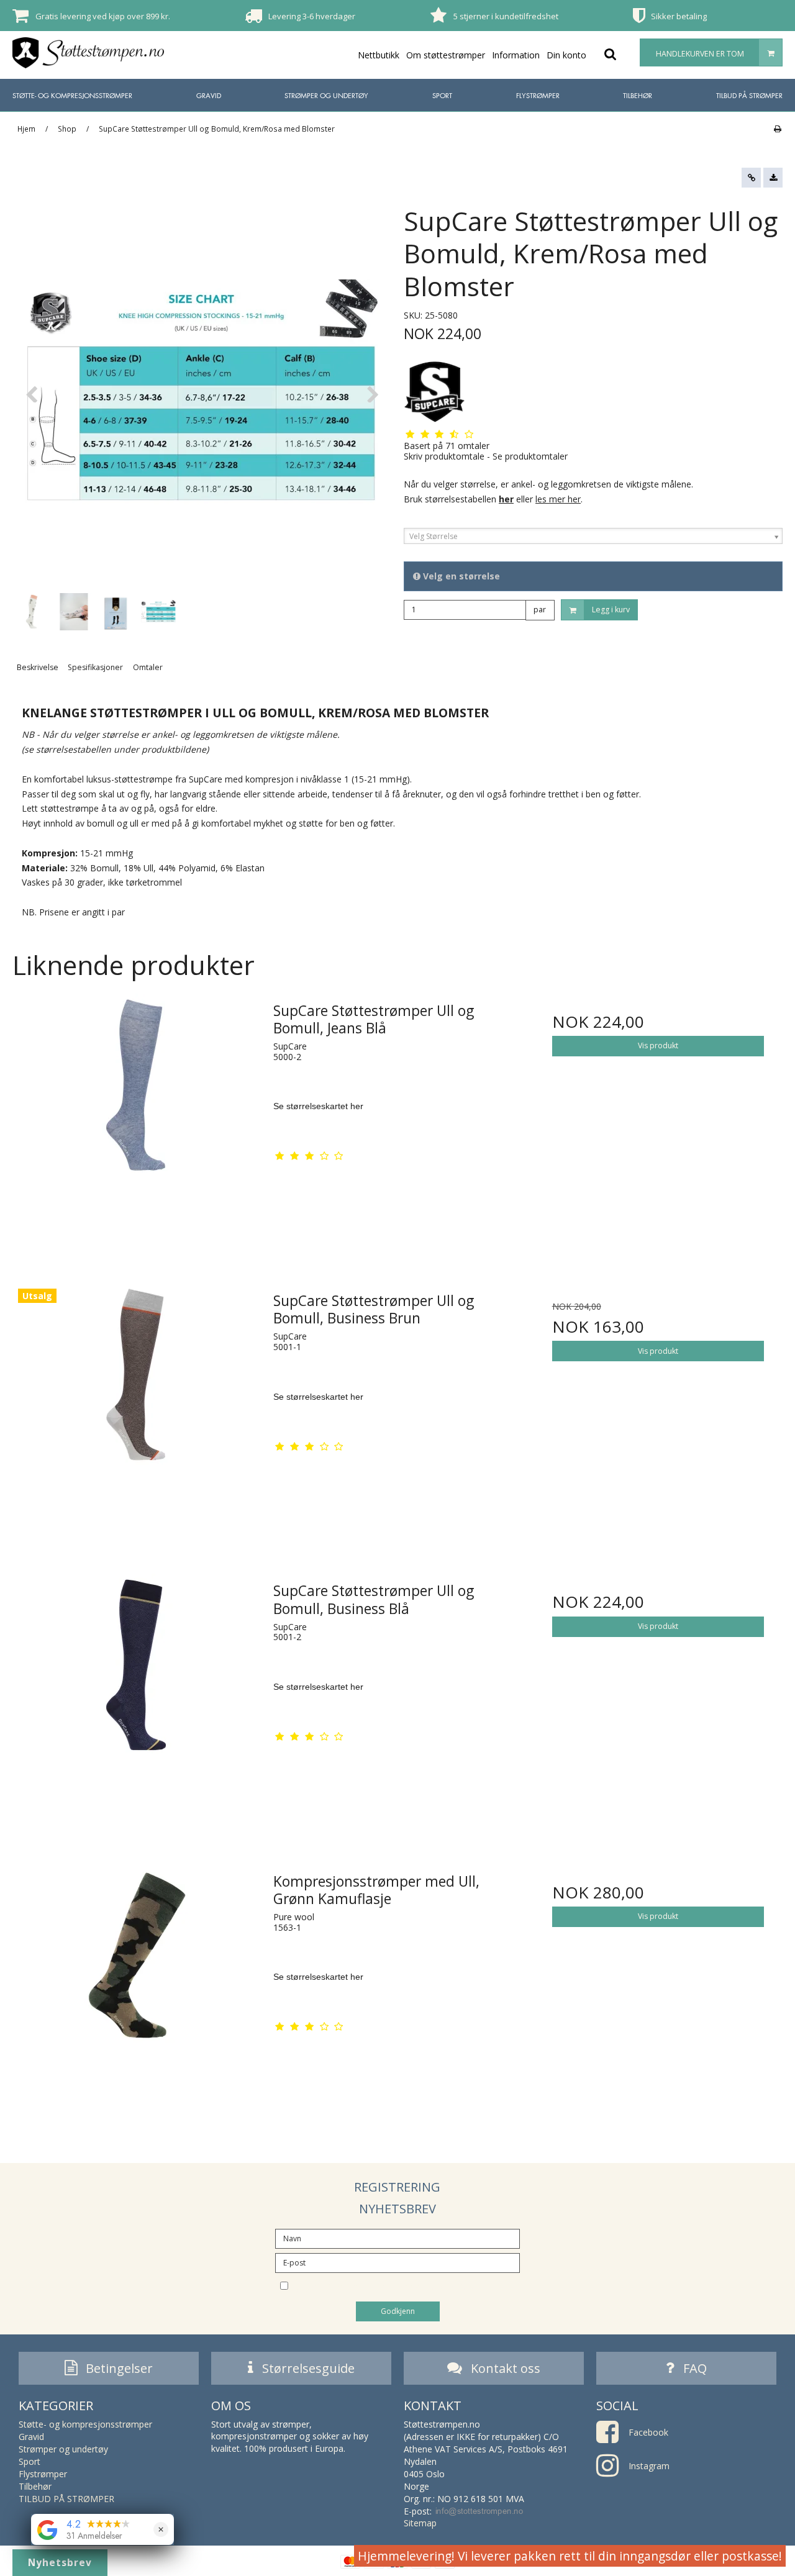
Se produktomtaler (530, 456)
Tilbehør (638, 95)
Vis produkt (658, 1045)
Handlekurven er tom (700, 54)
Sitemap (420, 2523)
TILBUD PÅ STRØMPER (749, 95)
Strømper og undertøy (326, 95)
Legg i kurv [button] (611, 610)
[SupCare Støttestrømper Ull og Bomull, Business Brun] (137, 1408)
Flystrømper (538, 95)
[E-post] (397, 2261)
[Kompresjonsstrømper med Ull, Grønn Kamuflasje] (137, 1988)
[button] (751, 178)
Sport (442, 95)
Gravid (209, 95)
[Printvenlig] (777, 129)
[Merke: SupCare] (435, 392)
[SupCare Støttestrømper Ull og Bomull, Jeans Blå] (137, 1118)
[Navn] (397, 2237)
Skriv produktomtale (444, 456)
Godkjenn (398, 2311)
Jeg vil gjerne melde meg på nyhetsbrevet (408, 2285)
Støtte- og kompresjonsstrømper (72, 95)
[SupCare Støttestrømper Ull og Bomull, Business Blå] (137, 1698)
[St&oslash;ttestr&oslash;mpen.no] (88, 53)
